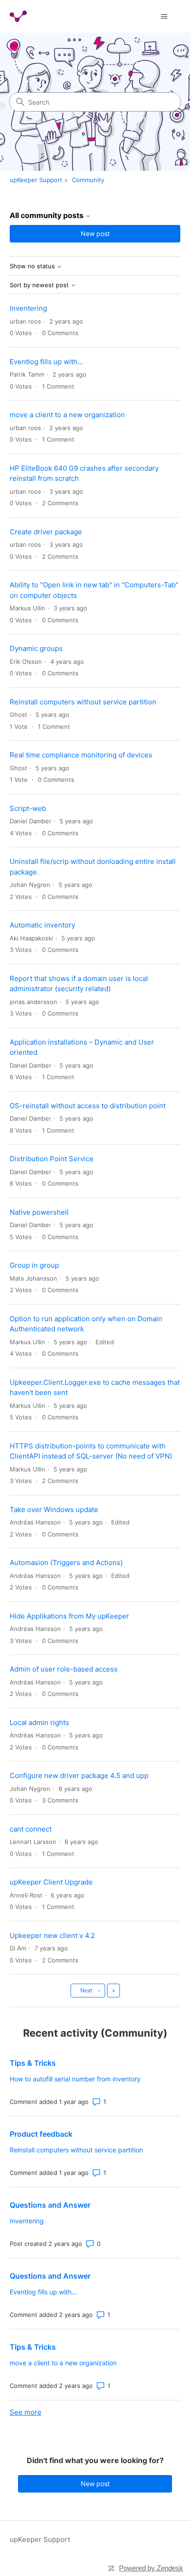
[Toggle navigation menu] (164, 17)
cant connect (31, 1829)
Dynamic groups (36, 648)
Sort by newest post (40, 285)
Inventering (28, 308)
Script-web (28, 808)
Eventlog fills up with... (46, 362)
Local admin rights (39, 1722)
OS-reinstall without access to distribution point (88, 1106)
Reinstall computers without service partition (83, 702)
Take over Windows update (54, 1510)
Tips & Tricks (33, 2063)
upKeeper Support (36, 180)
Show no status (33, 266)
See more (26, 2412)
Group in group (34, 1265)
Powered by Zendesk (151, 2568)
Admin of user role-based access (64, 1669)
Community (88, 180)
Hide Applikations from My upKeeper (69, 1616)
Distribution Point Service (52, 1159)
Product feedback (41, 2134)
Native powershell (39, 1212)
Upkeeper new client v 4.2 (52, 1935)
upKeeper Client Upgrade (51, 1882)
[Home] (18, 16)
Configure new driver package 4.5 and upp (79, 1775)
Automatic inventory (42, 925)
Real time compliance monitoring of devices (81, 755)
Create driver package (46, 532)
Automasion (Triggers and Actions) (66, 1563)
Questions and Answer (50, 2205)
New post (95, 233)
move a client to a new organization (67, 415)
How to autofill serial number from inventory (75, 2079)
